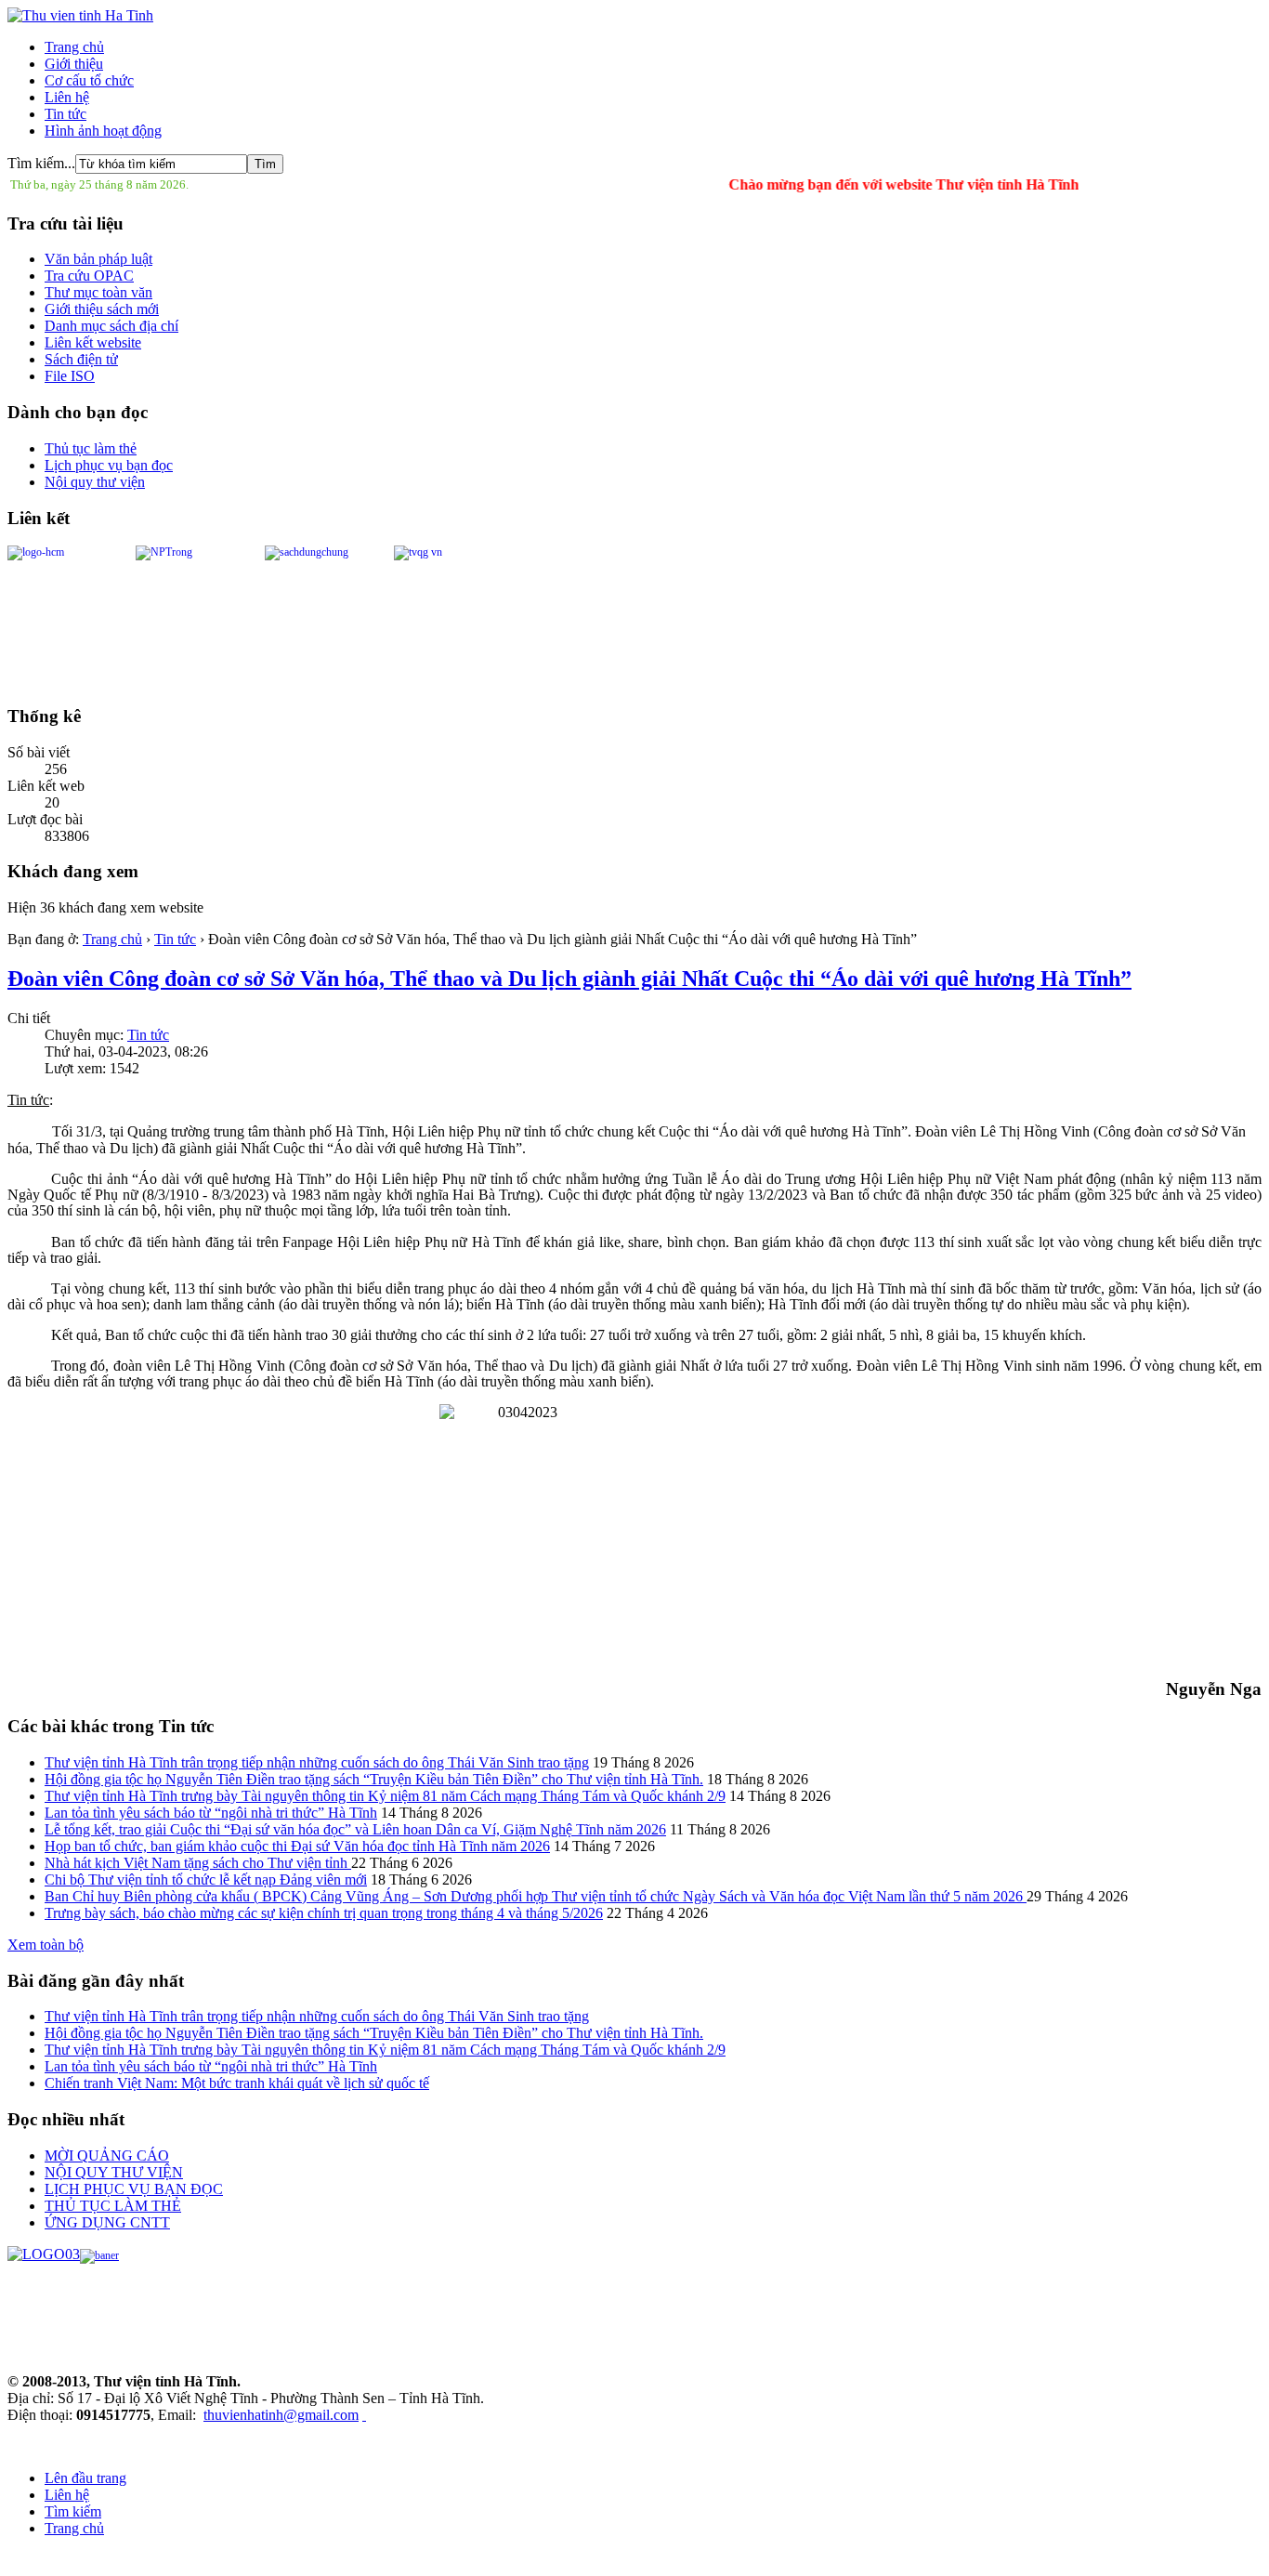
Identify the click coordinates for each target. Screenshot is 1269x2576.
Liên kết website (93, 342)
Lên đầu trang (85, 2478)
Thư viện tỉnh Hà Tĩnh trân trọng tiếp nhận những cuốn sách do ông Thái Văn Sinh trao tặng (317, 1762)
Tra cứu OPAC (89, 276)
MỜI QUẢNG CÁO (107, 2155)
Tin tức (65, 114)
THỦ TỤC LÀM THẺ (113, 2206)
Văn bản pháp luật (98, 259)
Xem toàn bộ (46, 1945)
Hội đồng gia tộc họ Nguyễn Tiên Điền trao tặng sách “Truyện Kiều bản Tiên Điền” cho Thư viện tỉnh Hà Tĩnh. (374, 1779)
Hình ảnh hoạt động (103, 131)
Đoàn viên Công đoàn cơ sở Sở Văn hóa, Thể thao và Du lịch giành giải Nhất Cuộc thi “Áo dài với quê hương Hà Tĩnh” (569, 979)
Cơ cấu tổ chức (89, 80)
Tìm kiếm (73, 2511)
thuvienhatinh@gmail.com (281, 2415)
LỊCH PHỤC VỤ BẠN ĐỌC (134, 2189)
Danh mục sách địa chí (111, 326)
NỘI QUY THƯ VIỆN (114, 2172)
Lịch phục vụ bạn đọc (109, 465)
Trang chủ (74, 47)
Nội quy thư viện (95, 482)
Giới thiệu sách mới (102, 309)
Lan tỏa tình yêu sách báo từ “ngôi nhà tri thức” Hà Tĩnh (211, 1813)
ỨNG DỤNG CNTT (107, 2222)
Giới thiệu (74, 64)
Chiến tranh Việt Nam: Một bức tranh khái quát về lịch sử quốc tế (237, 2083)
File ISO (70, 376)
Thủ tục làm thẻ (91, 448)
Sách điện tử (81, 359)
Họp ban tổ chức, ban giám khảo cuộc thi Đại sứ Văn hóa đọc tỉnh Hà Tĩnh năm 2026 (297, 1846)
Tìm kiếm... (41, 163)
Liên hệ (67, 97)
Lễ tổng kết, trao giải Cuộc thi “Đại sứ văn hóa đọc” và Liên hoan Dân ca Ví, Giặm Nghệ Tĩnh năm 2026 (355, 1829)
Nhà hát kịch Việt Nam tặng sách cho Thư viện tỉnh (198, 1863)
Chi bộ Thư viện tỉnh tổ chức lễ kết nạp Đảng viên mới (206, 1879)
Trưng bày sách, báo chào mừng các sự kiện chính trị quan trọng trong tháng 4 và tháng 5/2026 (324, 1913)
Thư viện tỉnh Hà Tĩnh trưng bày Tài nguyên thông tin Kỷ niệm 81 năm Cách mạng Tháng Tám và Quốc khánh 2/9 (385, 1796)
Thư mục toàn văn (98, 292)
